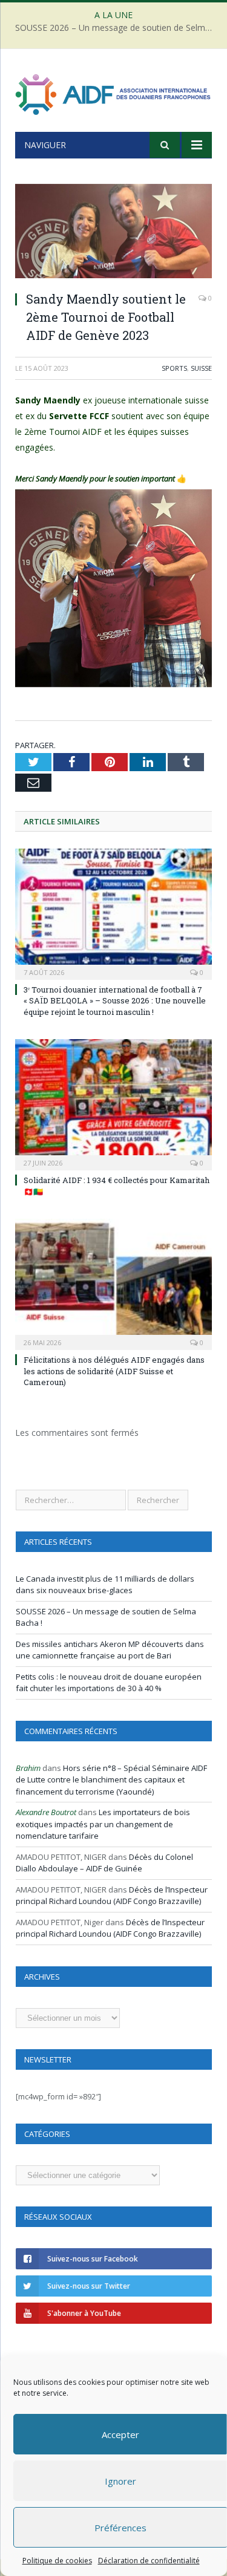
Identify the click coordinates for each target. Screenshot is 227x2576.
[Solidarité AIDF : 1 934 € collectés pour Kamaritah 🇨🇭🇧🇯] (113, 1104)
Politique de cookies (57, 2561)
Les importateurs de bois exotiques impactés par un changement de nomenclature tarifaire (103, 1824)
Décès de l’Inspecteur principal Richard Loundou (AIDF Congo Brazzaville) (112, 1896)
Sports (174, 368)
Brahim (28, 1768)
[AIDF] (113, 92)
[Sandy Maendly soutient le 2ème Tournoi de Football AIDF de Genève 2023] (113, 233)
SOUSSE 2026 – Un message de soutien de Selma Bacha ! (117, 28)
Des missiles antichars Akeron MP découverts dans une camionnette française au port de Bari (110, 1650)
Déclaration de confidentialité (148, 2561)
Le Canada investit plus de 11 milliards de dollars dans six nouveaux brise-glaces (105, 1585)
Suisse (201, 368)
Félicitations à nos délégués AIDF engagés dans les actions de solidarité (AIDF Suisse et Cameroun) (114, 1371)
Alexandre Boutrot (46, 1812)
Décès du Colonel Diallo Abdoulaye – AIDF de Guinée (104, 1863)
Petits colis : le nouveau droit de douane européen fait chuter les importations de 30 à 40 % (109, 1683)
